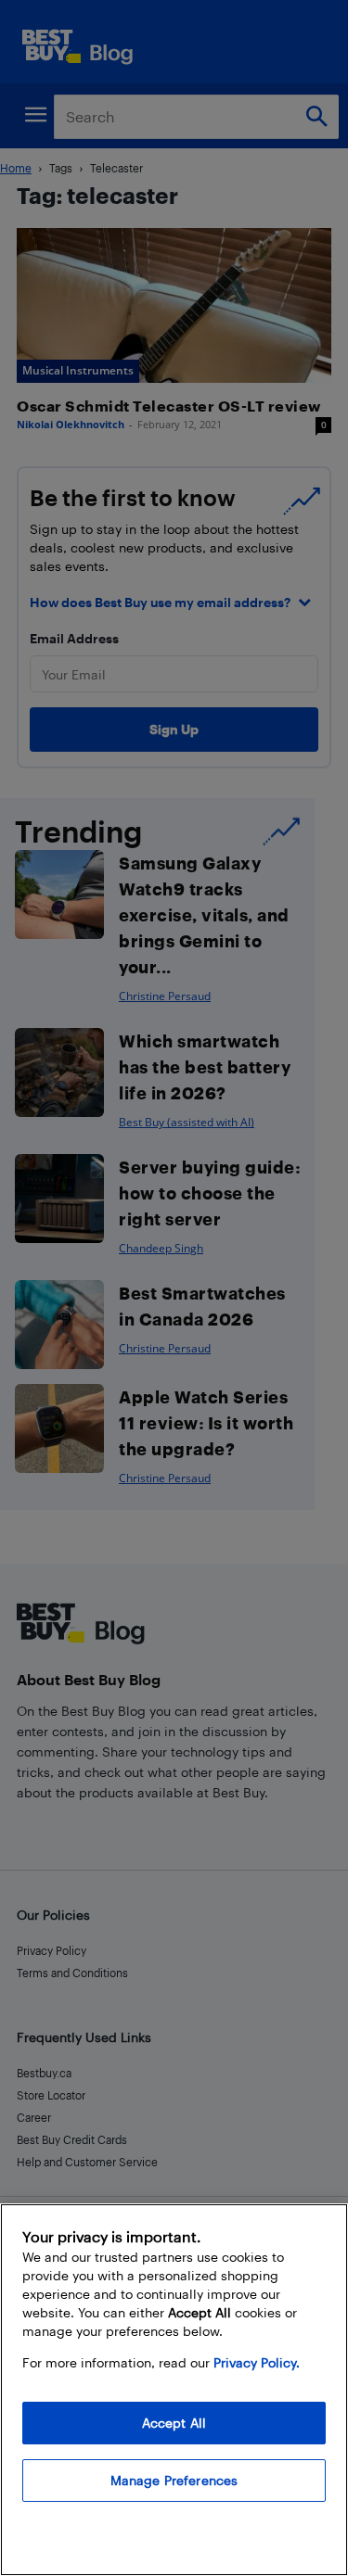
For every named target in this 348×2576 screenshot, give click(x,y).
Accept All (174, 2423)
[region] (174, 2390)
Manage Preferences (174, 2480)
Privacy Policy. (257, 2362)
